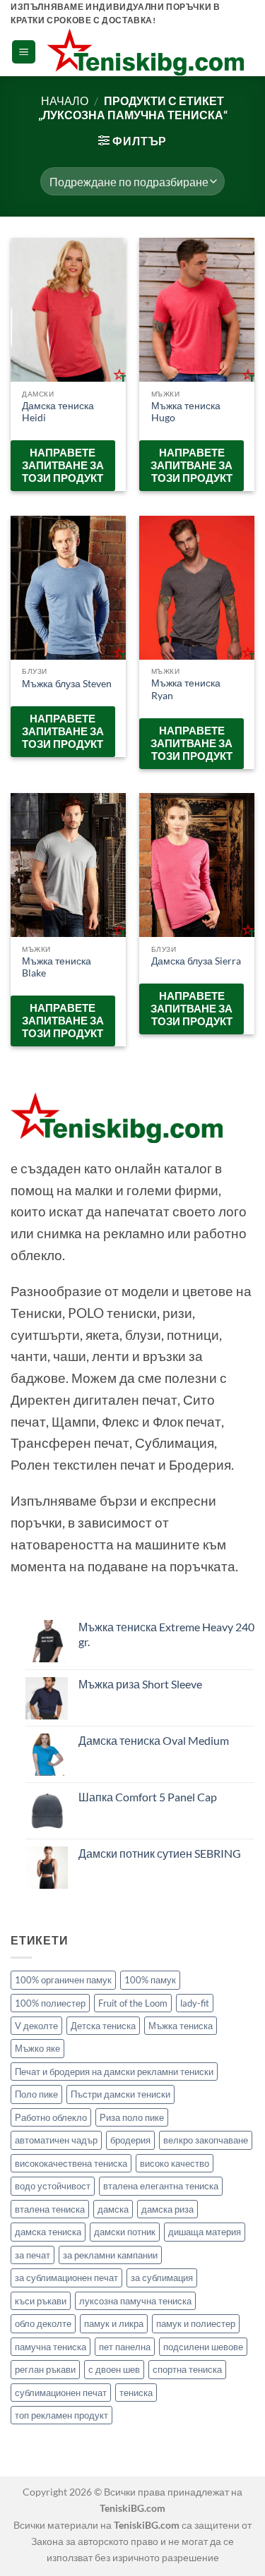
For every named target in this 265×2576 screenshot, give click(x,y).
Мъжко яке (37, 2048)
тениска (136, 2393)
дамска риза (167, 2209)
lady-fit (195, 2003)
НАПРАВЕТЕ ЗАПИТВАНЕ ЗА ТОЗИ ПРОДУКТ (63, 465)
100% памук (150, 1980)
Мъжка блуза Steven (67, 684)
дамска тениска (48, 2232)
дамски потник (125, 2232)
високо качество (175, 2163)
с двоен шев (114, 2369)
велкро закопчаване (206, 2140)
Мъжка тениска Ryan (186, 689)
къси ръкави (41, 2301)
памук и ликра (114, 2323)
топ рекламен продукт (61, 2415)
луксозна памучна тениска (135, 2301)
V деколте (36, 2026)
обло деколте (43, 2323)
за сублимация (162, 2278)
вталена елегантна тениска (161, 2186)
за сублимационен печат (66, 2278)
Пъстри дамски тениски (120, 2094)
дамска (113, 2209)
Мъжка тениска (181, 2026)
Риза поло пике (132, 2117)
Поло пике (36, 2094)
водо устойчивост (53, 2186)
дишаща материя (205, 2232)
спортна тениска (187, 2369)
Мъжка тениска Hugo (186, 412)
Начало (65, 101)
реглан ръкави (45, 2369)
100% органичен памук (63, 1980)
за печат (33, 2255)
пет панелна (125, 2347)
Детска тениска (103, 2026)
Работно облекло (51, 2117)
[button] (24, 52)
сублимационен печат (61, 2393)
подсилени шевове (203, 2347)
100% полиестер (50, 2003)
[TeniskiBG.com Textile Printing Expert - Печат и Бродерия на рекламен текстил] (145, 52)
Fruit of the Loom (133, 2003)
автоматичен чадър (56, 2140)
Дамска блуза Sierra (196, 961)
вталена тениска (50, 2209)
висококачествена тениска (71, 2163)
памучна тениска (51, 2347)
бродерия (130, 2140)
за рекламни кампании (110, 2255)
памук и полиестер (196, 2323)
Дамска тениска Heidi (58, 412)
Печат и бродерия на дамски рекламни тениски (114, 2072)
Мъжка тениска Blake (57, 967)
